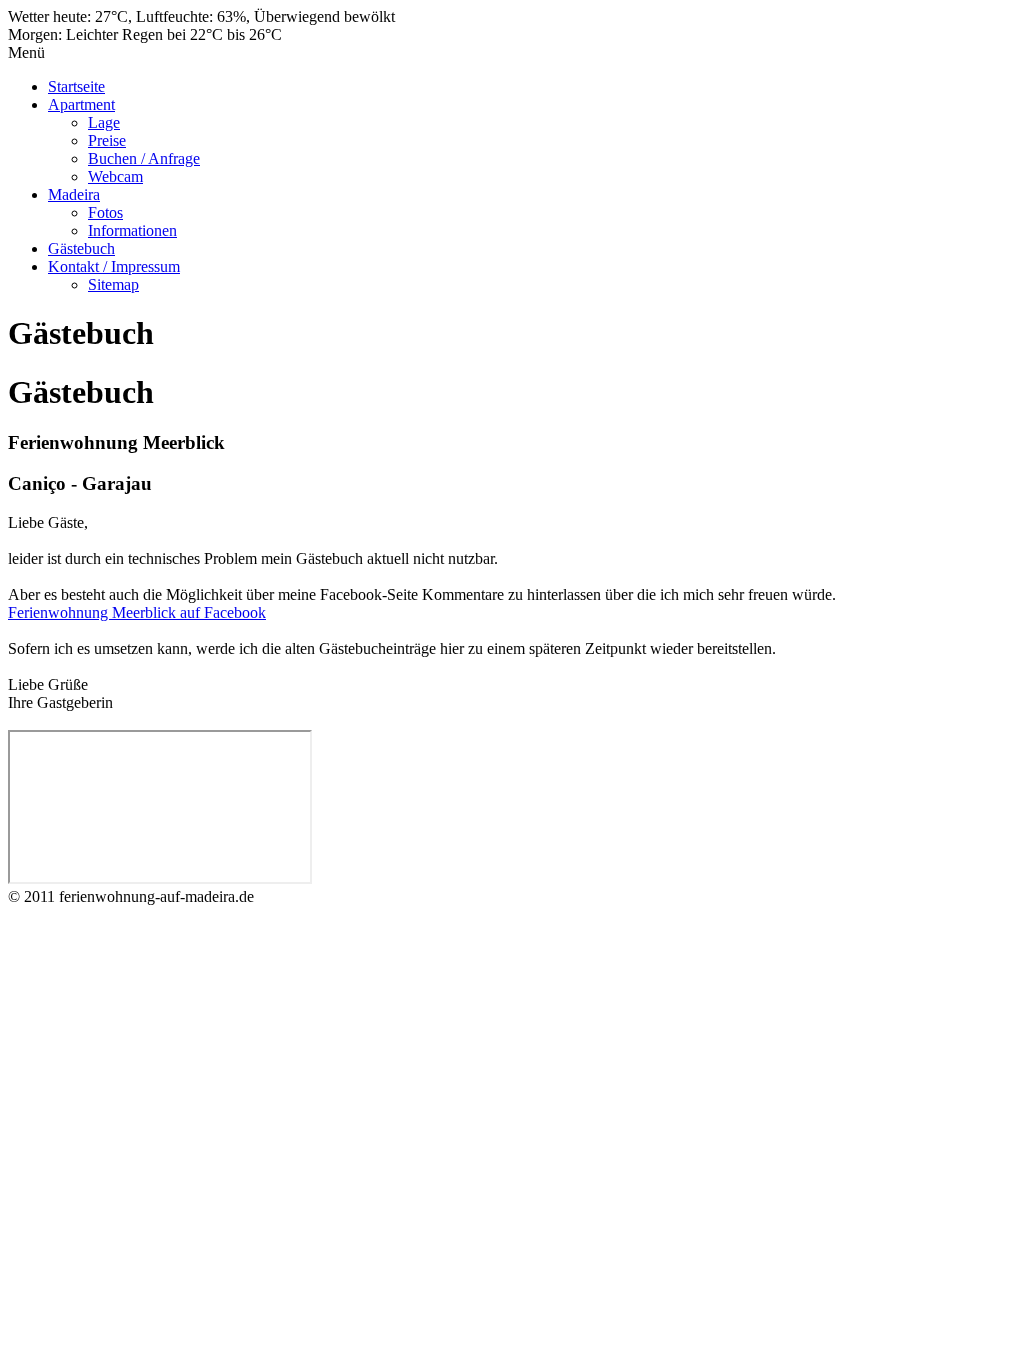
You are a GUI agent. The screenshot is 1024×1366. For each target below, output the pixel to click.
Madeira (74, 194)
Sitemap (113, 284)
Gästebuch (81, 248)
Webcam (115, 176)
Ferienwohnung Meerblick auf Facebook (137, 612)
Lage (104, 122)
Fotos (105, 212)
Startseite (76, 86)
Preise (107, 140)
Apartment (81, 104)
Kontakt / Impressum (114, 266)
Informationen (132, 230)
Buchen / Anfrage (144, 158)
